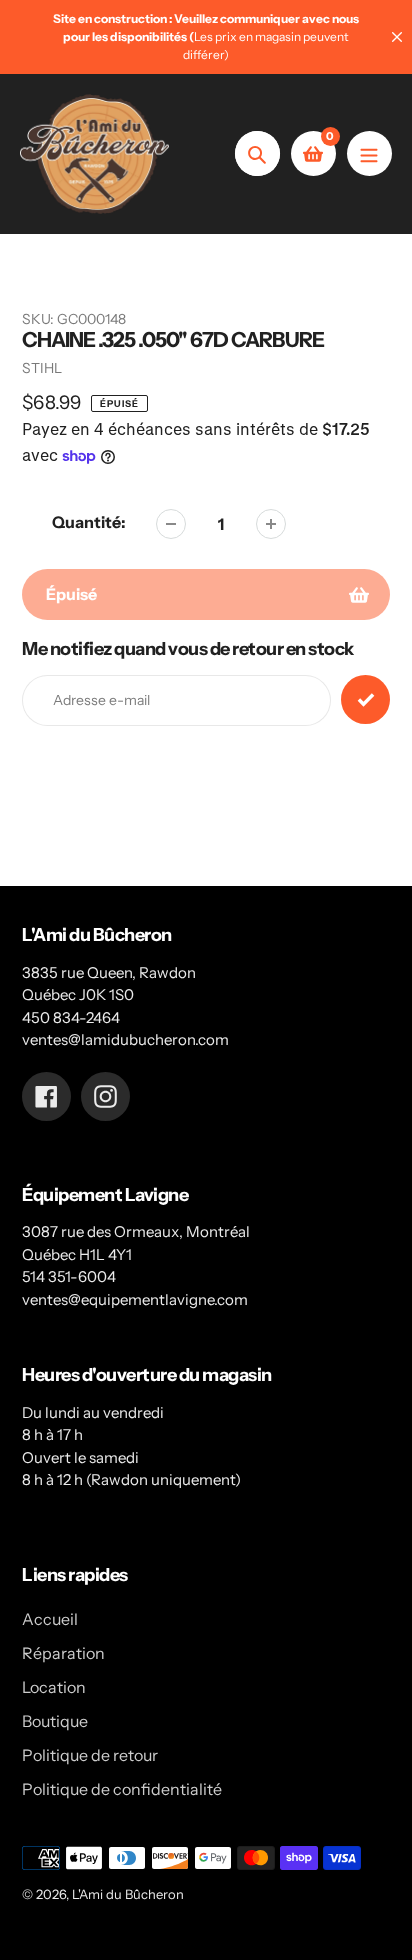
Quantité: (89, 522)
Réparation (63, 1653)
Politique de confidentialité (122, 1789)
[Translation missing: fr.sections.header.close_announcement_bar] (397, 37)
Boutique (55, 1721)
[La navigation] (369, 153)
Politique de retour (90, 1755)
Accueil (50, 1619)
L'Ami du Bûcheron (128, 1894)
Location (54, 1687)
